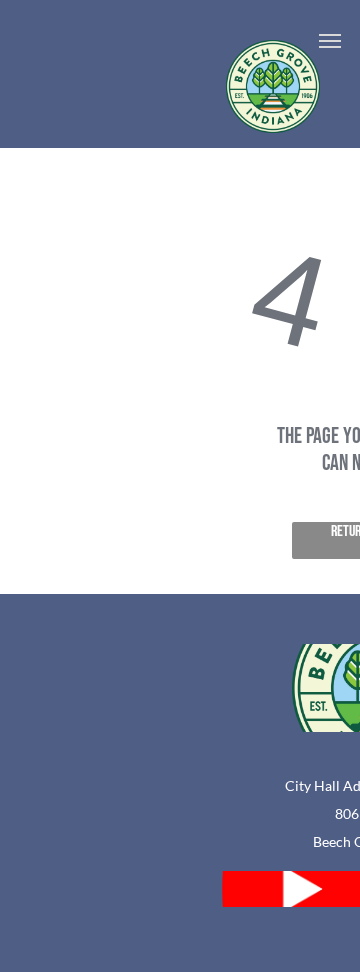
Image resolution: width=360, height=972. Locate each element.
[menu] (330, 41)
